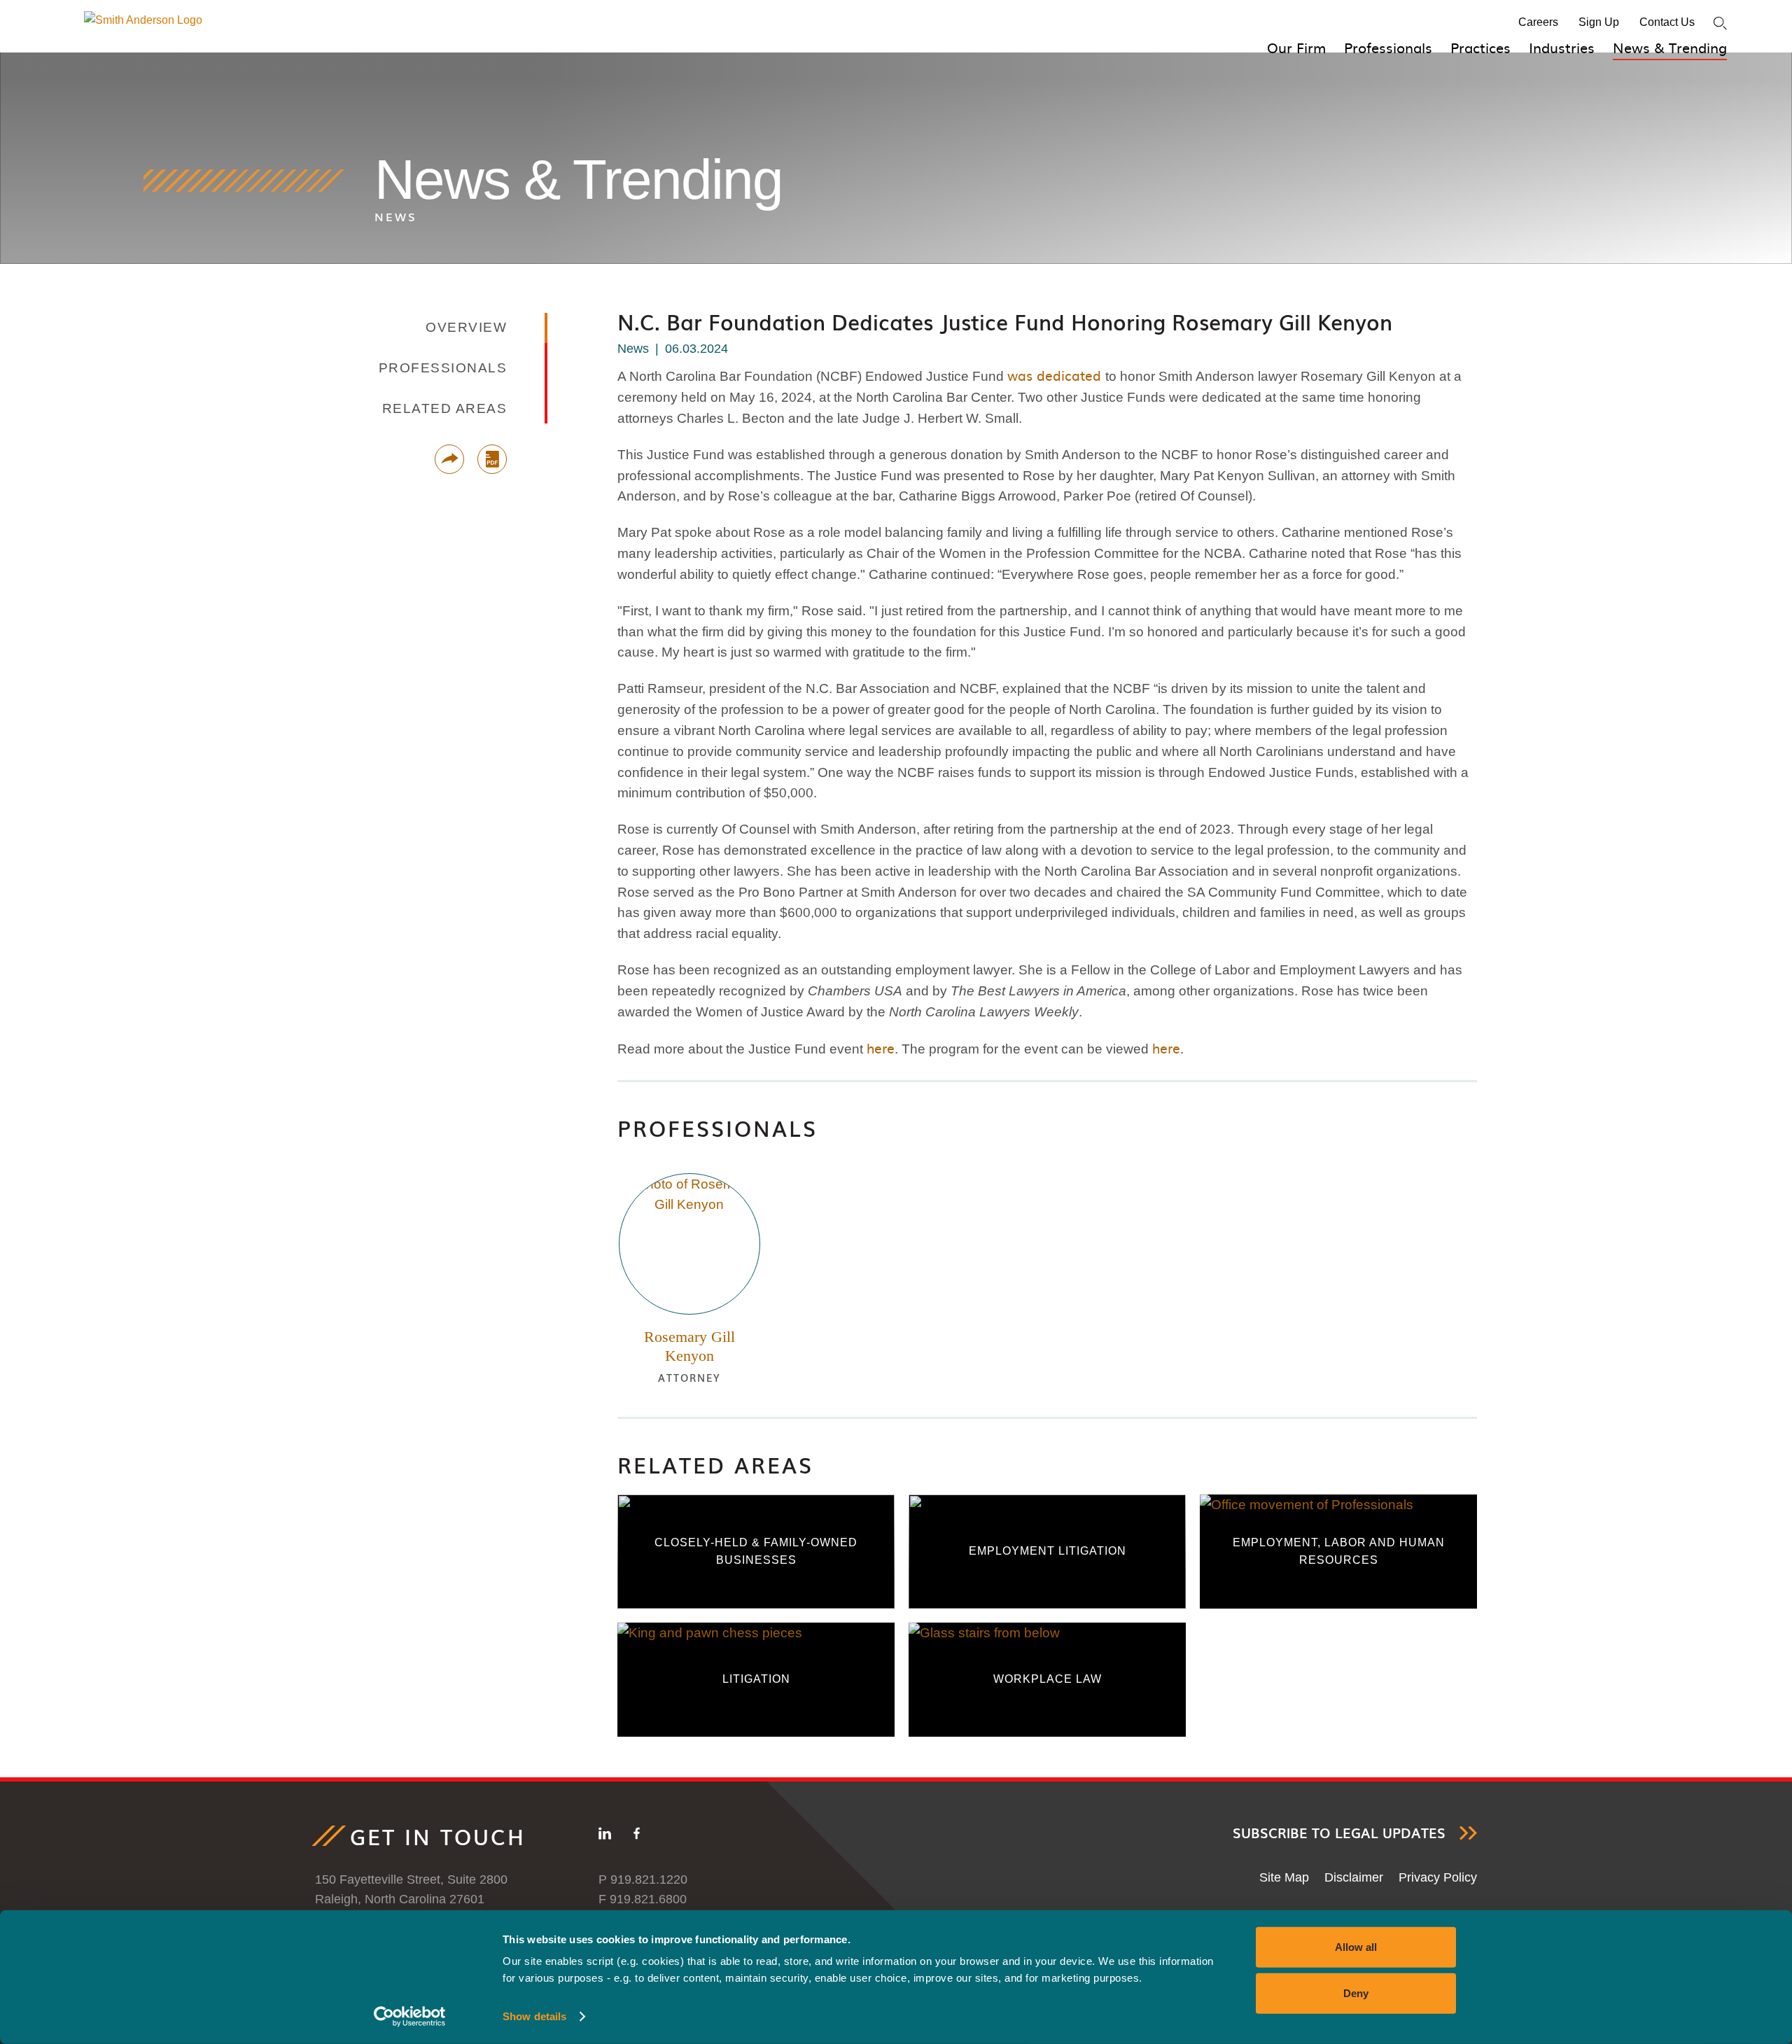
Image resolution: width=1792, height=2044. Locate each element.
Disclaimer (1354, 1877)
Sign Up (1599, 22)
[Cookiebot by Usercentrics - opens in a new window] (410, 2017)
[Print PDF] (492, 459)
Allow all (1356, 1947)
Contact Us (1667, 22)
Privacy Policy (1438, 1877)
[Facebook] (637, 1836)
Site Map (1284, 1877)
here (881, 1048)
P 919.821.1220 (643, 1879)
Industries (1562, 47)
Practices (1480, 47)
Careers (1538, 22)
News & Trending (1670, 47)
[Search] (1720, 23)
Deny (1356, 1993)
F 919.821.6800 (643, 1899)
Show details (534, 2016)
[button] (449, 459)
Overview (466, 327)
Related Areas (715, 1465)
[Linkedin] (605, 1836)
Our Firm (1296, 47)
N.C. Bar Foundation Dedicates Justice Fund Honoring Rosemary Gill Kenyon (1005, 322)
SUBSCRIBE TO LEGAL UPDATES (1339, 1833)
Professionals (1388, 47)
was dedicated (1054, 375)
